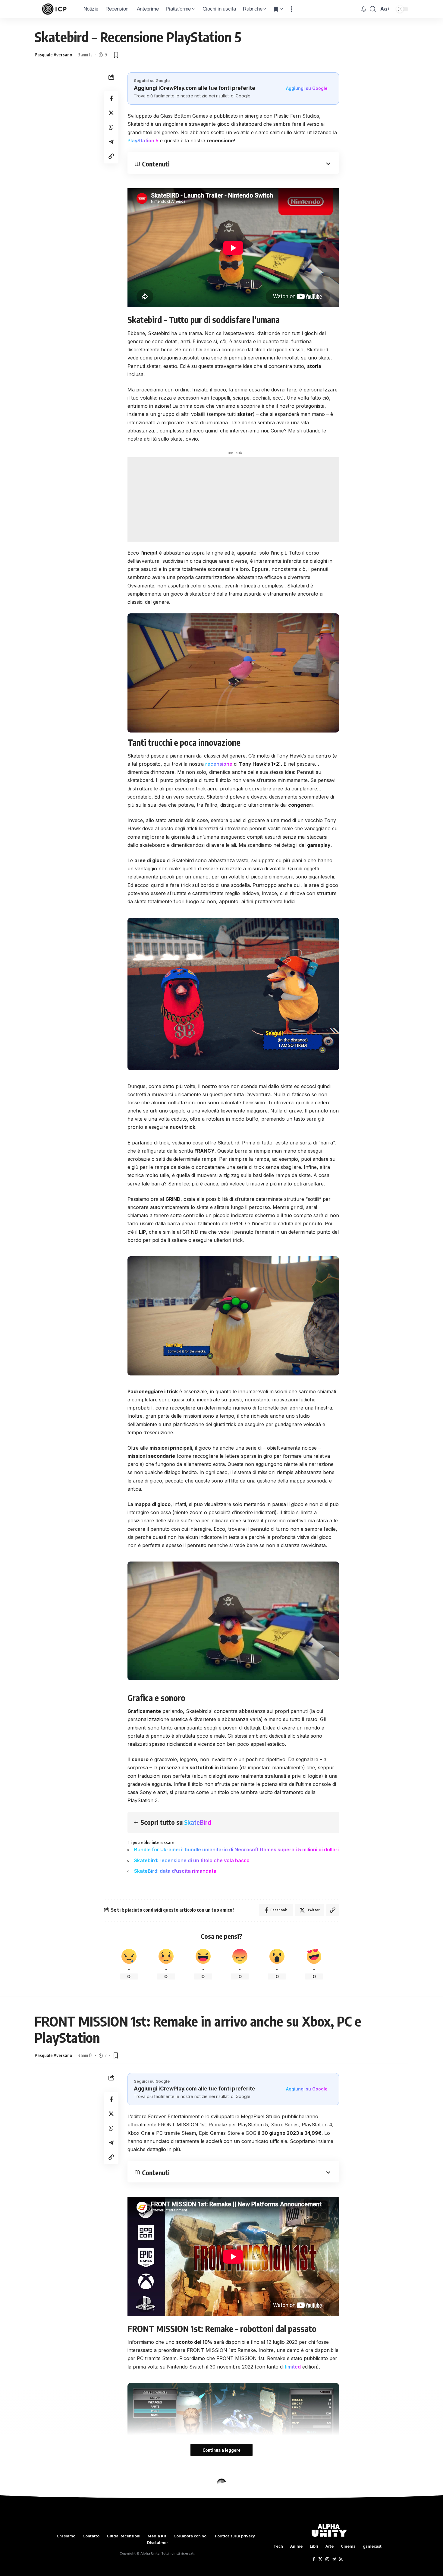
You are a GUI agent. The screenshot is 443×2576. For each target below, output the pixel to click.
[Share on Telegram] (111, 142)
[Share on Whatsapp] (111, 128)
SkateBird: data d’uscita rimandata (175, 1871)
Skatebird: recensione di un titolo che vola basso (192, 1860)
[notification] (364, 9)
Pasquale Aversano (53, 55)
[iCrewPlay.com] (54, 9)
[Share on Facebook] (111, 99)
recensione (219, 764)
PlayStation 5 (143, 141)
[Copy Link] (111, 157)
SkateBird (198, 1822)
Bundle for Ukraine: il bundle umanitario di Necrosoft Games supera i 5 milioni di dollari (236, 1850)
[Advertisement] (233, 499)
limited (293, 2367)
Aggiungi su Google (307, 88)
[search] (373, 9)
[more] (291, 9)
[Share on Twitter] (111, 113)
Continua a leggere (222, 2450)
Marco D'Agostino (52, 2511)
